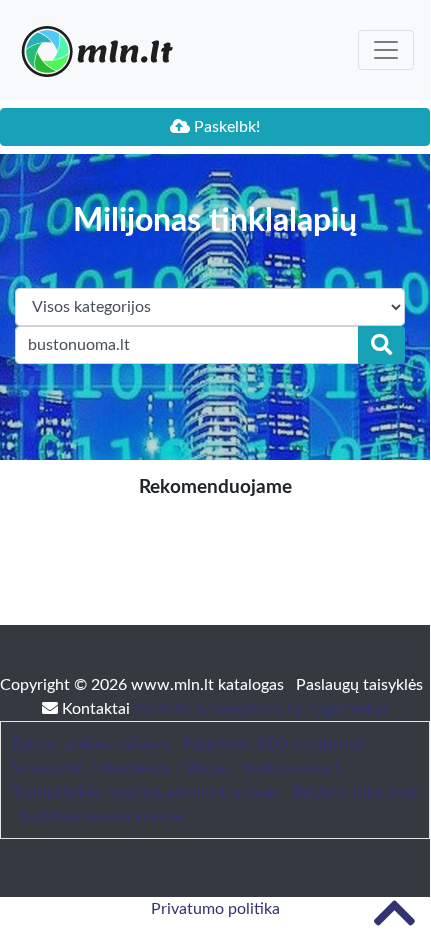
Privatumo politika (215, 909)
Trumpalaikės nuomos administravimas (145, 792)
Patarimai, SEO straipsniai (273, 744)
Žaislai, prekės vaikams (90, 744)
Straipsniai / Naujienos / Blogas (121, 768)
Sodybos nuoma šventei (102, 816)
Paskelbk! (225, 127)
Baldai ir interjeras (355, 792)
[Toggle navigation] (386, 50)
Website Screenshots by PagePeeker (261, 709)
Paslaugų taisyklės (359, 685)
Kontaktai (96, 709)
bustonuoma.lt (294, 768)
